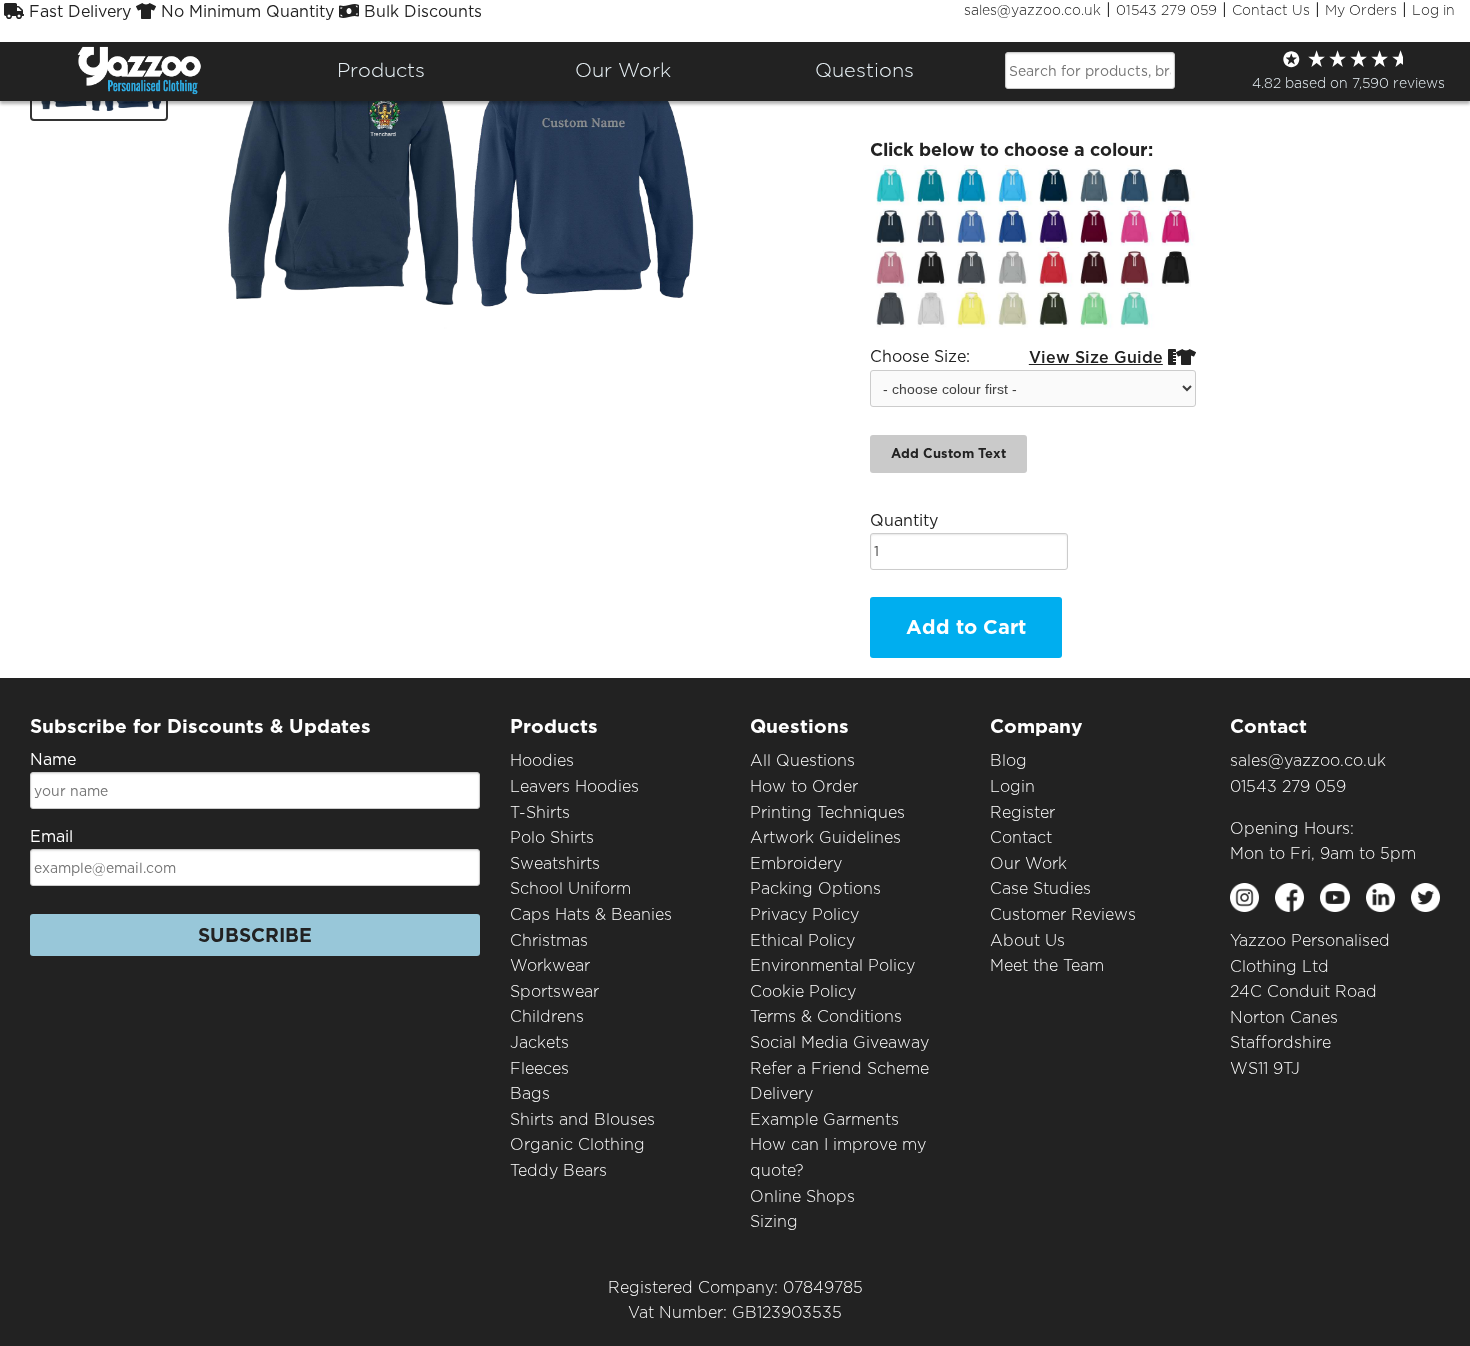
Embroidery (796, 863)
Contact (1021, 837)
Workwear (550, 965)
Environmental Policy (832, 965)
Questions (864, 70)
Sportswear (554, 991)
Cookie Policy (803, 991)
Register (1022, 812)
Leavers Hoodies (574, 786)
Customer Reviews (1063, 914)
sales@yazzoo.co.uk (1032, 10)
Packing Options (815, 888)
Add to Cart (966, 627)
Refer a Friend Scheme (839, 1068)
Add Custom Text (948, 453)
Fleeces (539, 1068)
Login (1012, 786)
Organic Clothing (577, 1144)
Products (381, 70)
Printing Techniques (827, 812)
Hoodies (542, 760)
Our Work (1028, 863)
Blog (1008, 760)
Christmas (549, 940)
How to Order (804, 786)
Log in (1433, 10)
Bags (530, 1093)
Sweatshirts (555, 863)
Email (51, 836)
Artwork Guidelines (825, 837)
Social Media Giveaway (839, 1042)
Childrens (547, 1016)
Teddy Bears (558, 1170)
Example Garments (824, 1119)
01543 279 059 (1166, 10)
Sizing (774, 1221)
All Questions (802, 760)
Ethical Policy (802, 940)
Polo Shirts (552, 837)
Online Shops (802, 1196)
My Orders (1361, 10)
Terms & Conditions (826, 1016)
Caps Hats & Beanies (591, 914)
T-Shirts (540, 812)
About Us (1027, 940)
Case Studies (1040, 888)
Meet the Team (1047, 965)
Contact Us (1271, 10)
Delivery (781, 1093)
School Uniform (570, 888)
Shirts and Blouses (582, 1119)
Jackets (539, 1042)
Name (53, 759)
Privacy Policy (804, 914)
